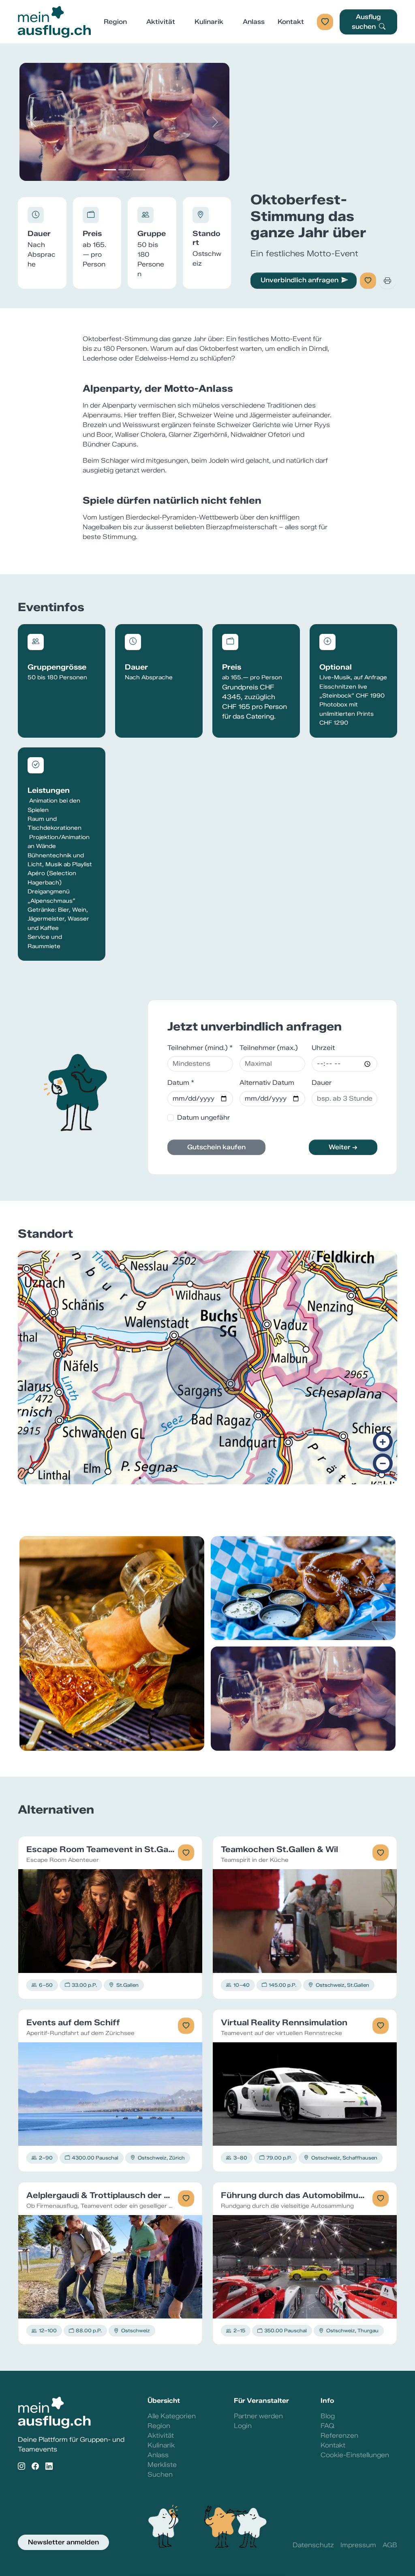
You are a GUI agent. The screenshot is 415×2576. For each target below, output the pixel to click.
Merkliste (162, 2465)
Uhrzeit (323, 1048)
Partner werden (258, 2416)
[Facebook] (35, 2466)
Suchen (160, 2474)
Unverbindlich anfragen (299, 280)
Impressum (358, 2545)
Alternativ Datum (267, 1083)
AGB (390, 2545)
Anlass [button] (254, 22)
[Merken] (368, 281)
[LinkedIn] (49, 2466)
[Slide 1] (110, 170)
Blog (328, 2416)
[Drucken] (387, 281)
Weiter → (343, 1147)
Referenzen (339, 2435)
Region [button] (115, 22)
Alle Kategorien (172, 2416)
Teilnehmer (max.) (269, 1048)
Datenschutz (313, 2545)
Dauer (322, 1083)
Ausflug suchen (367, 22)
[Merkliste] (325, 22)
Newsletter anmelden (63, 2542)
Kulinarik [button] (209, 22)
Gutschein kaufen (216, 1147)
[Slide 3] (139, 170)
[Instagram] (21, 2466)
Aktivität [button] (161, 22)
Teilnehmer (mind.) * (200, 1048)
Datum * (181, 1083)
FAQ (327, 2426)
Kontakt (291, 22)
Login (243, 2426)
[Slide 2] (124, 170)
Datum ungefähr (203, 1117)
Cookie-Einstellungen (355, 2455)
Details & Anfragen (110, 1921)
